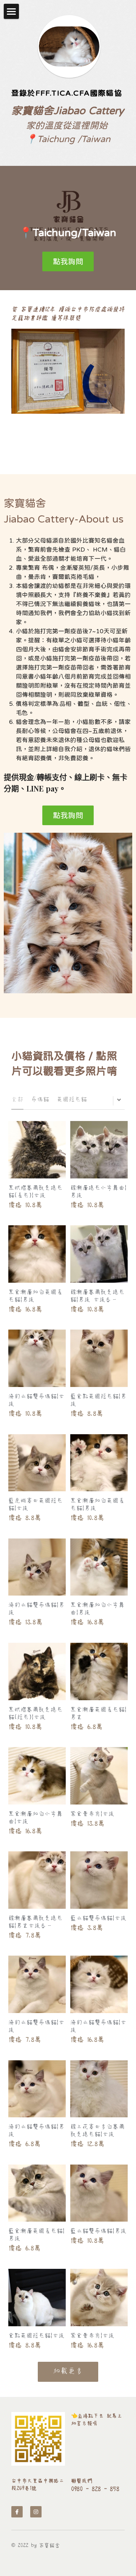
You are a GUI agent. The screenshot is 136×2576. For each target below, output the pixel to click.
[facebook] (17, 2512)
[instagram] (36, 2512)
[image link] (38, 2439)
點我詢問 (68, 261)
